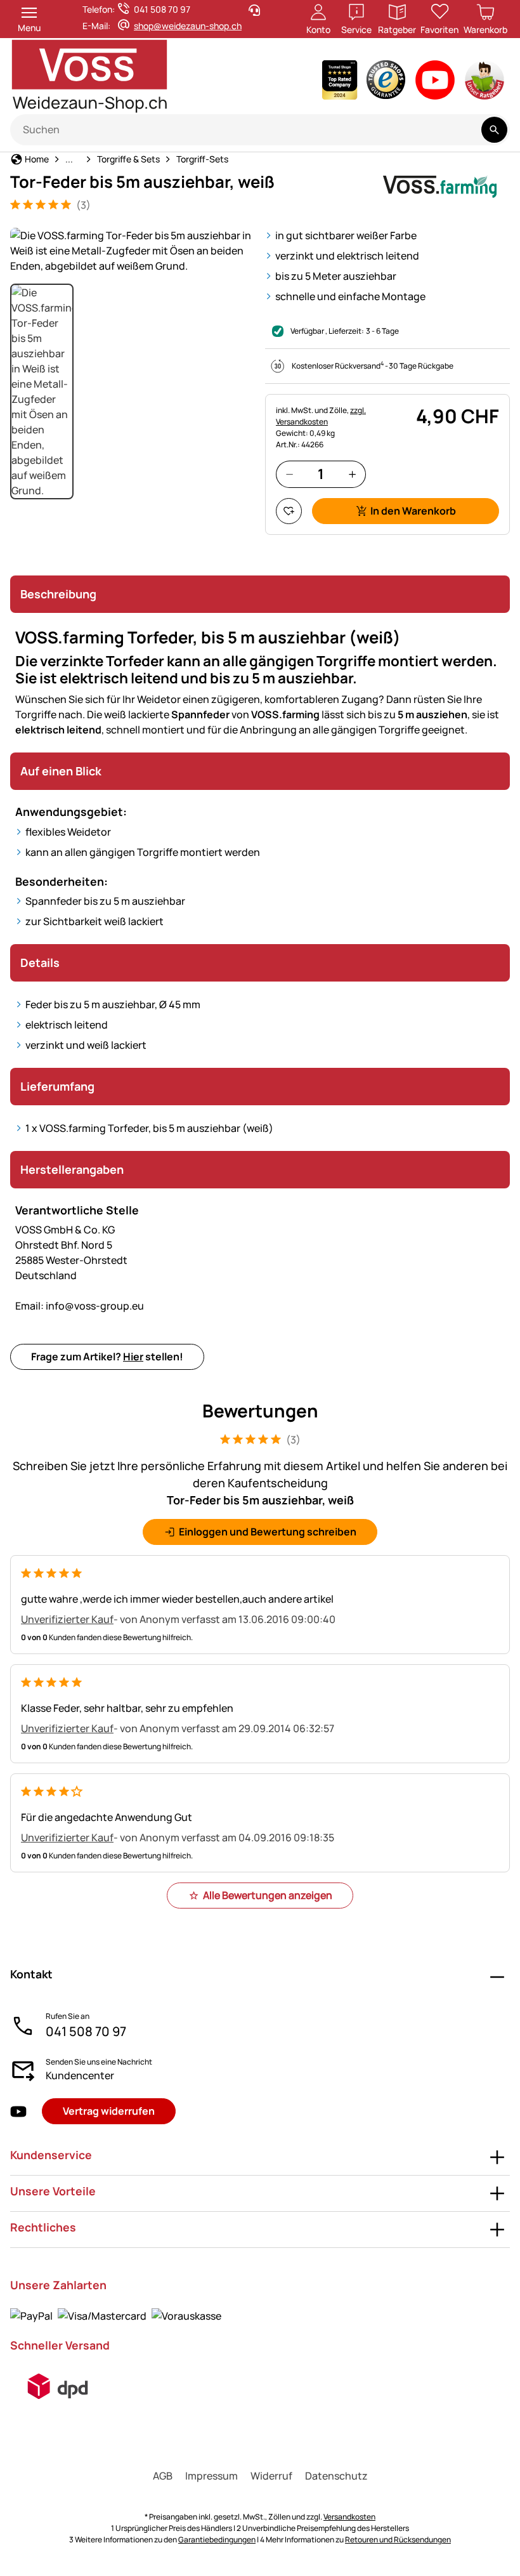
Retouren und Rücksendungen (398, 2540)
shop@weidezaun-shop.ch (188, 26)
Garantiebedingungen (217, 2540)
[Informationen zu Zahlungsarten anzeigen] (116, 2315)
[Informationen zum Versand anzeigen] (58, 2386)
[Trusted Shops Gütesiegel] (386, 83)
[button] (133, 251)
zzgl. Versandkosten (321, 416)
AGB (163, 2476)
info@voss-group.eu (80, 1306)
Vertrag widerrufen (109, 2111)
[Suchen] (494, 130)
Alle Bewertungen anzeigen (268, 1895)
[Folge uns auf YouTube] (18, 2111)
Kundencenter (80, 2075)
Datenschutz (336, 2476)
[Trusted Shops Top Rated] (340, 83)
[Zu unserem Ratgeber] (485, 83)
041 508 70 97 (86, 2031)
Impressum (211, 2476)
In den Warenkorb (413, 511)
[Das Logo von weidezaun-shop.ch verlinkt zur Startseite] (127, 76)
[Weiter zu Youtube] (435, 83)
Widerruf (271, 2476)
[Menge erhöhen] (352, 474)
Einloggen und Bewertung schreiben (268, 1532)
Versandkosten (349, 2517)
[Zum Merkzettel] (289, 511)
